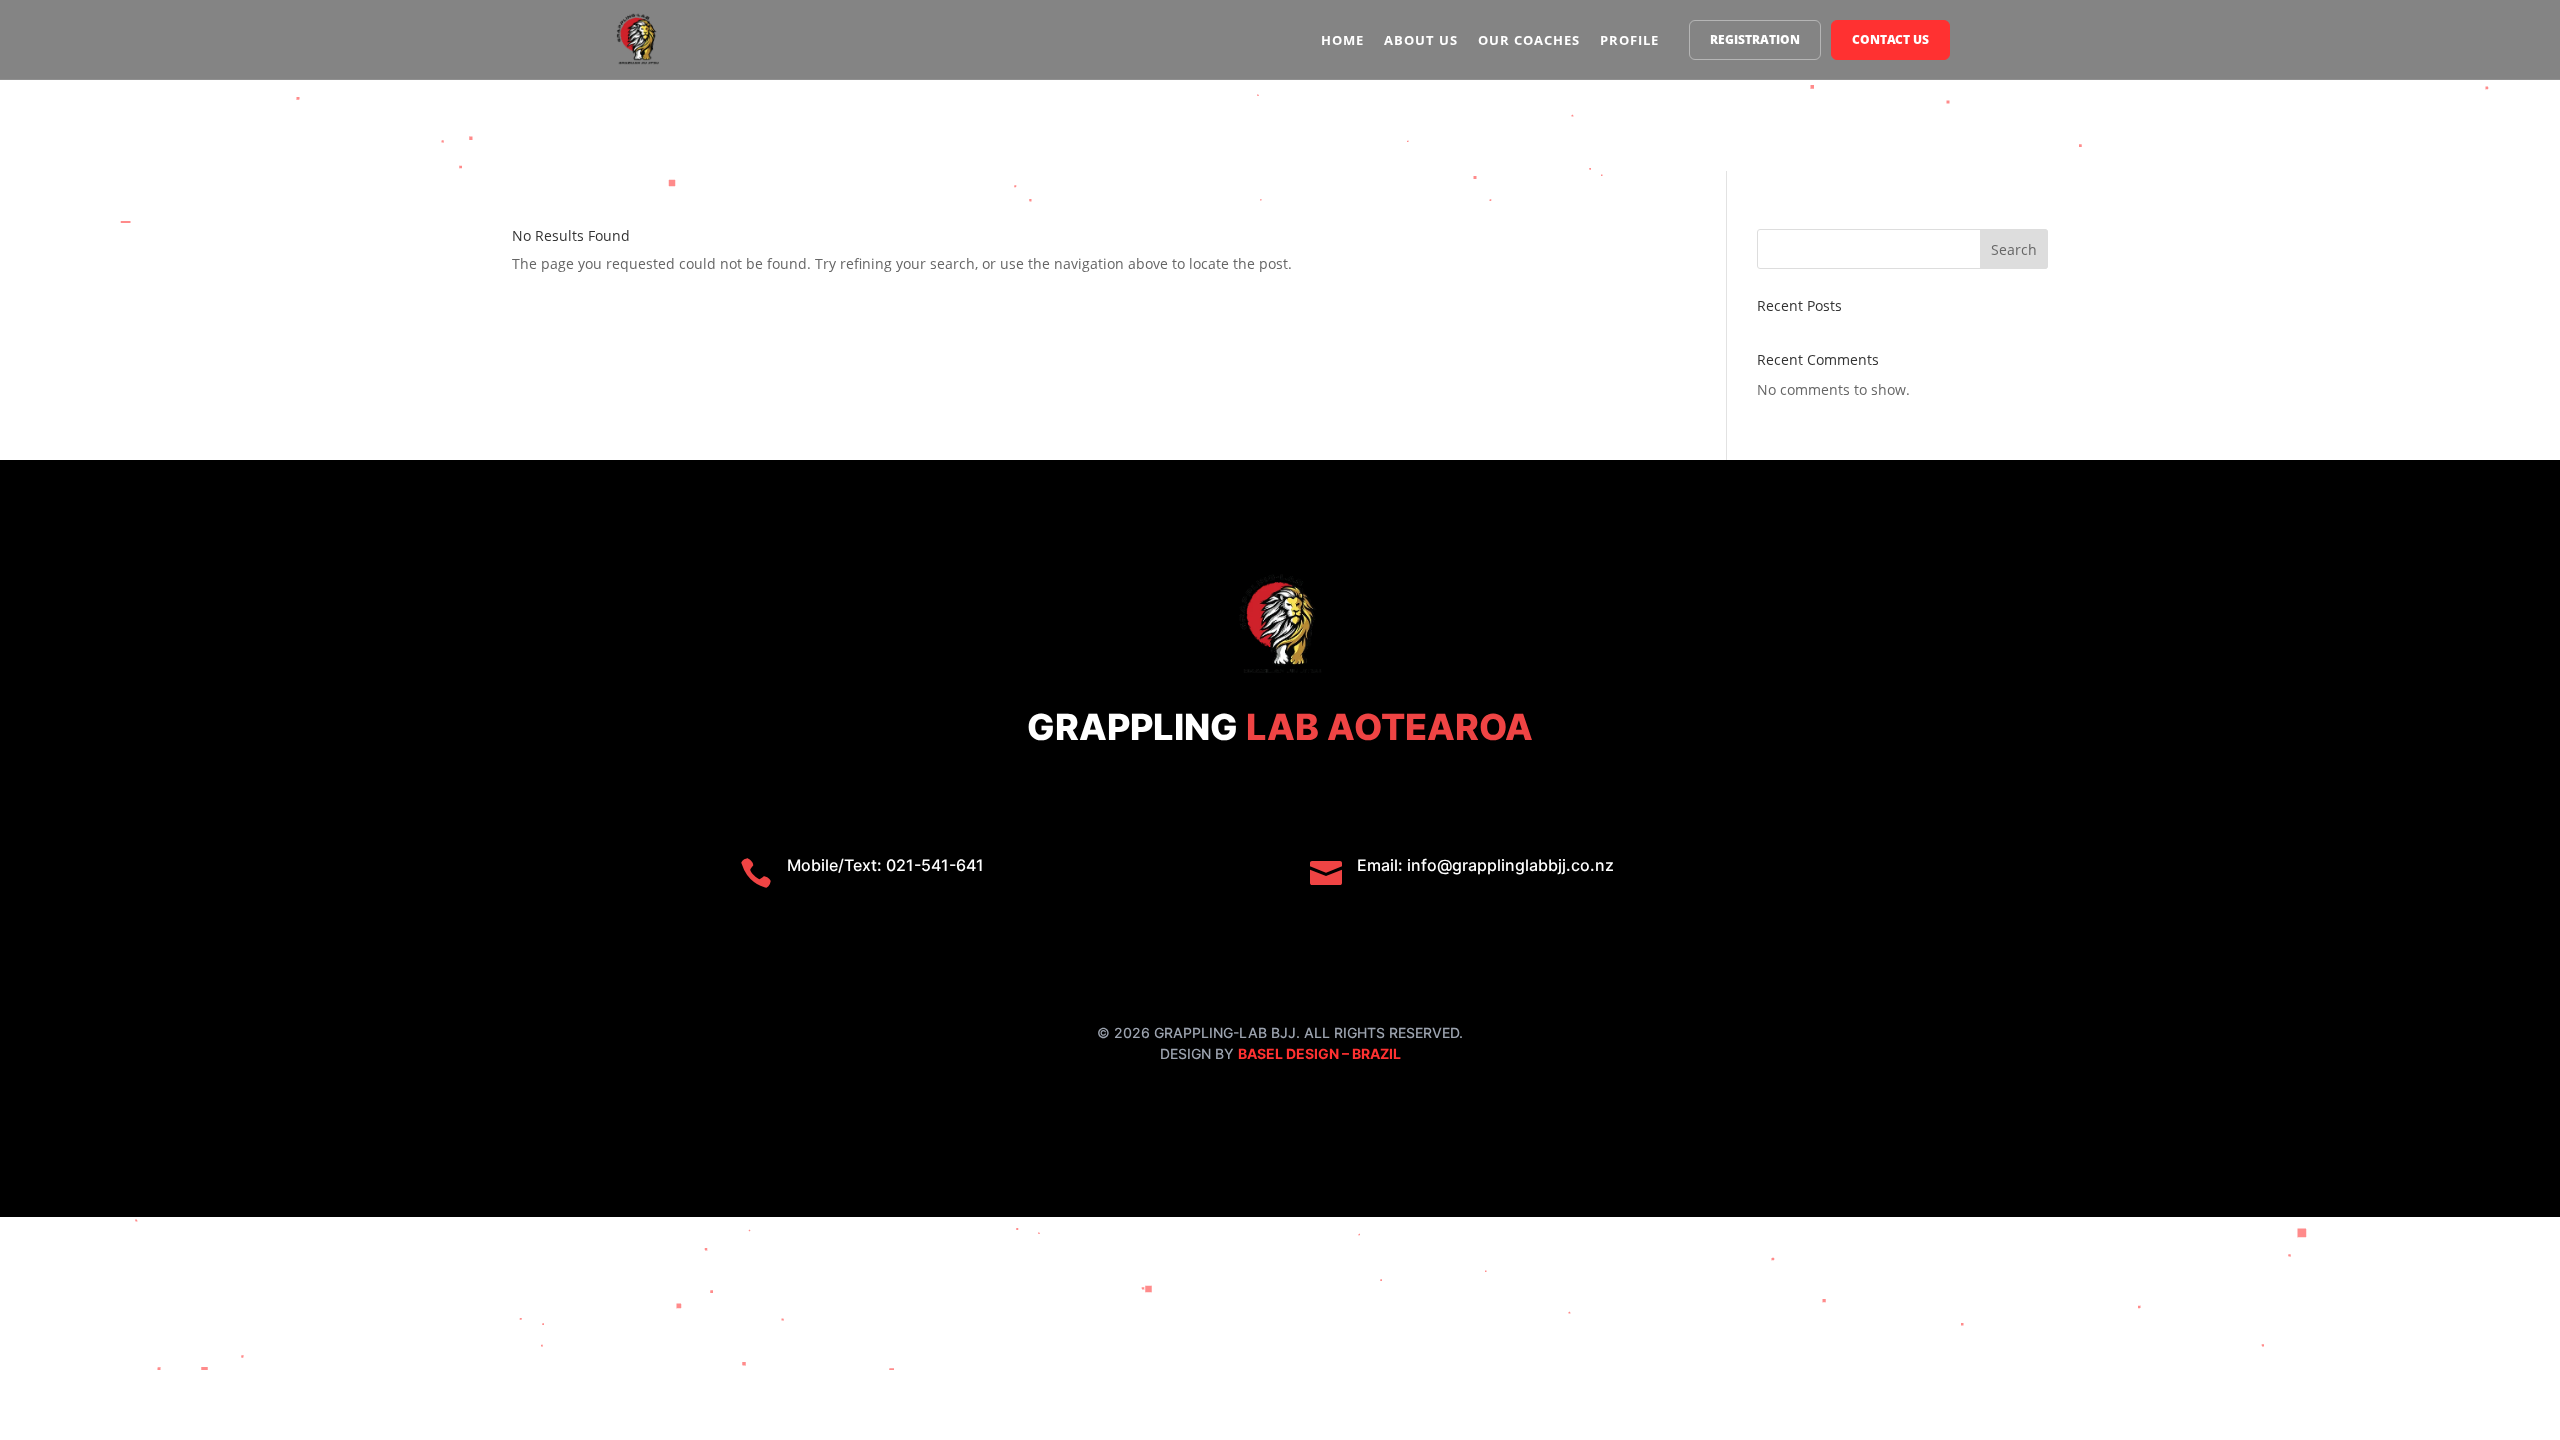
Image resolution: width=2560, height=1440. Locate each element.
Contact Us (1890, 39)
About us (1421, 40)
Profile (1629, 40)
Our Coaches (1529, 40)
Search (2014, 249)
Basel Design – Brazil (1319, 1053)
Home (1342, 40)
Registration (1755, 39)
